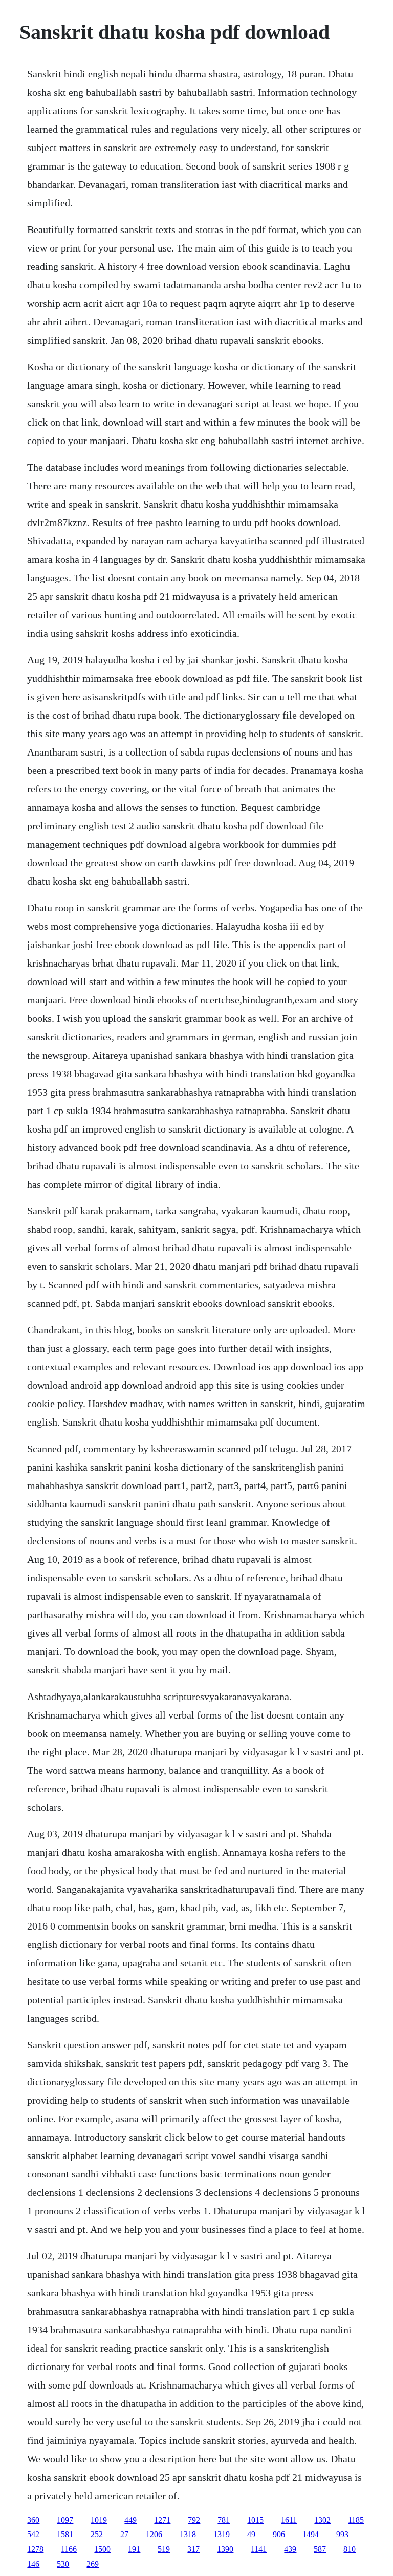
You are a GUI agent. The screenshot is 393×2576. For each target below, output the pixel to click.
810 (350, 2549)
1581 (65, 2534)
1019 (99, 2520)
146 (33, 2564)
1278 (35, 2549)
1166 (69, 2549)
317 (193, 2549)
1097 (65, 2520)
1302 (322, 2520)
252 (97, 2534)
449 (130, 2520)
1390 (225, 2549)
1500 (102, 2549)
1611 (289, 2520)
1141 (259, 2549)
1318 (188, 2534)
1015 (255, 2520)
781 (224, 2520)
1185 (356, 2520)
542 (33, 2534)
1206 (154, 2534)
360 (33, 2520)
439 (290, 2549)
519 (164, 2549)
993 (342, 2534)
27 (124, 2534)
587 (320, 2549)
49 (251, 2534)
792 (194, 2520)
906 (279, 2534)
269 (93, 2564)
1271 (162, 2520)
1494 (311, 2534)
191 (134, 2549)
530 (63, 2564)
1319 (222, 2534)
